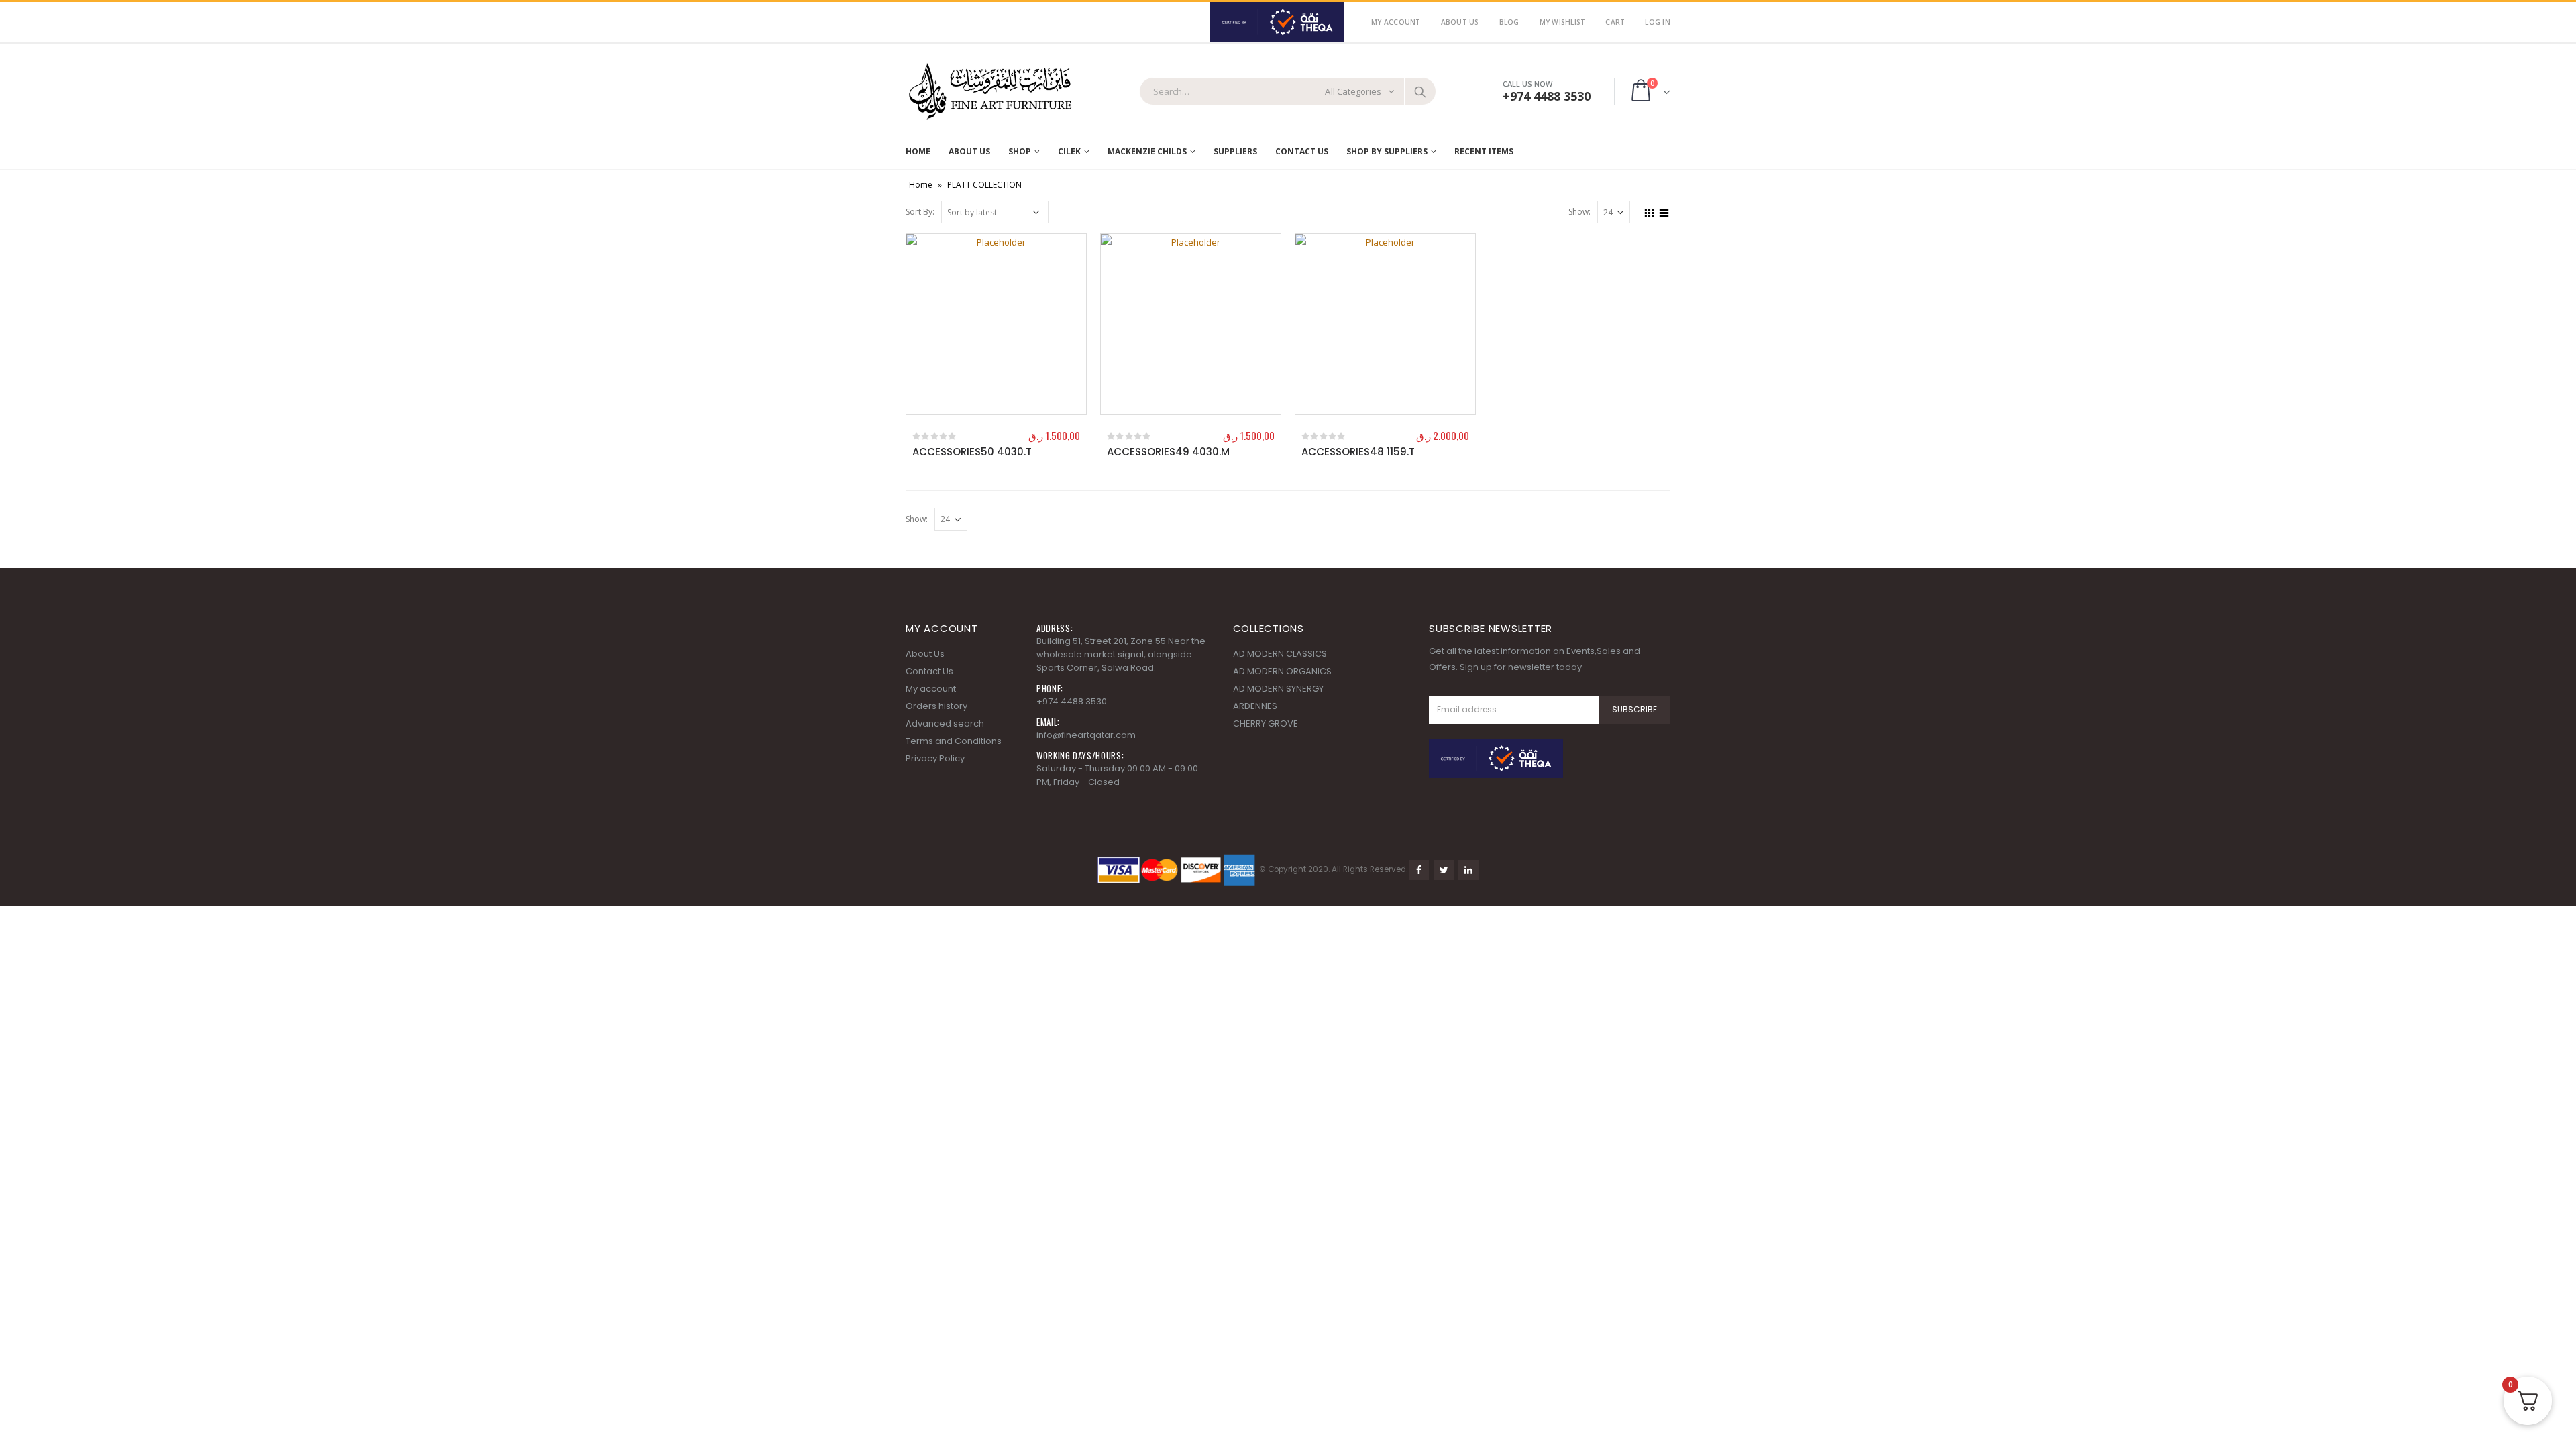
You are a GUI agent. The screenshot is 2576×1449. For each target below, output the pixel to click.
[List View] (1664, 211)
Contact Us (1302, 151)
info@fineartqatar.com (1086, 735)
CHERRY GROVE (1266, 723)
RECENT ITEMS (1484, 151)
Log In (1658, 22)
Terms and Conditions (954, 741)
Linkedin (1468, 870)
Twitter (1444, 870)
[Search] (1420, 91)
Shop (1020, 151)
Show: (1579, 212)
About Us (1460, 22)
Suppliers (1235, 151)
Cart (1615, 22)
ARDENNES (1255, 706)
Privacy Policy (935, 758)
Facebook (1419, 870)
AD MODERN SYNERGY (1278, 689)
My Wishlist (1563, 22)
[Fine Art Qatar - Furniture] (989, 92)
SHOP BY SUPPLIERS (1387, 151)
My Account (1396, 22)
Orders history (936, 706)
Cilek (1069, 151)
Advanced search (945, 723)
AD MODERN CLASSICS (1280, 654)
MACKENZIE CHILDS (1147, 151)
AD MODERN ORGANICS (1282, 671)
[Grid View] (1650, 211)
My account (931, 689)
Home (918, 151)
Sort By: (920, 212)
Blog (1509, 22)
